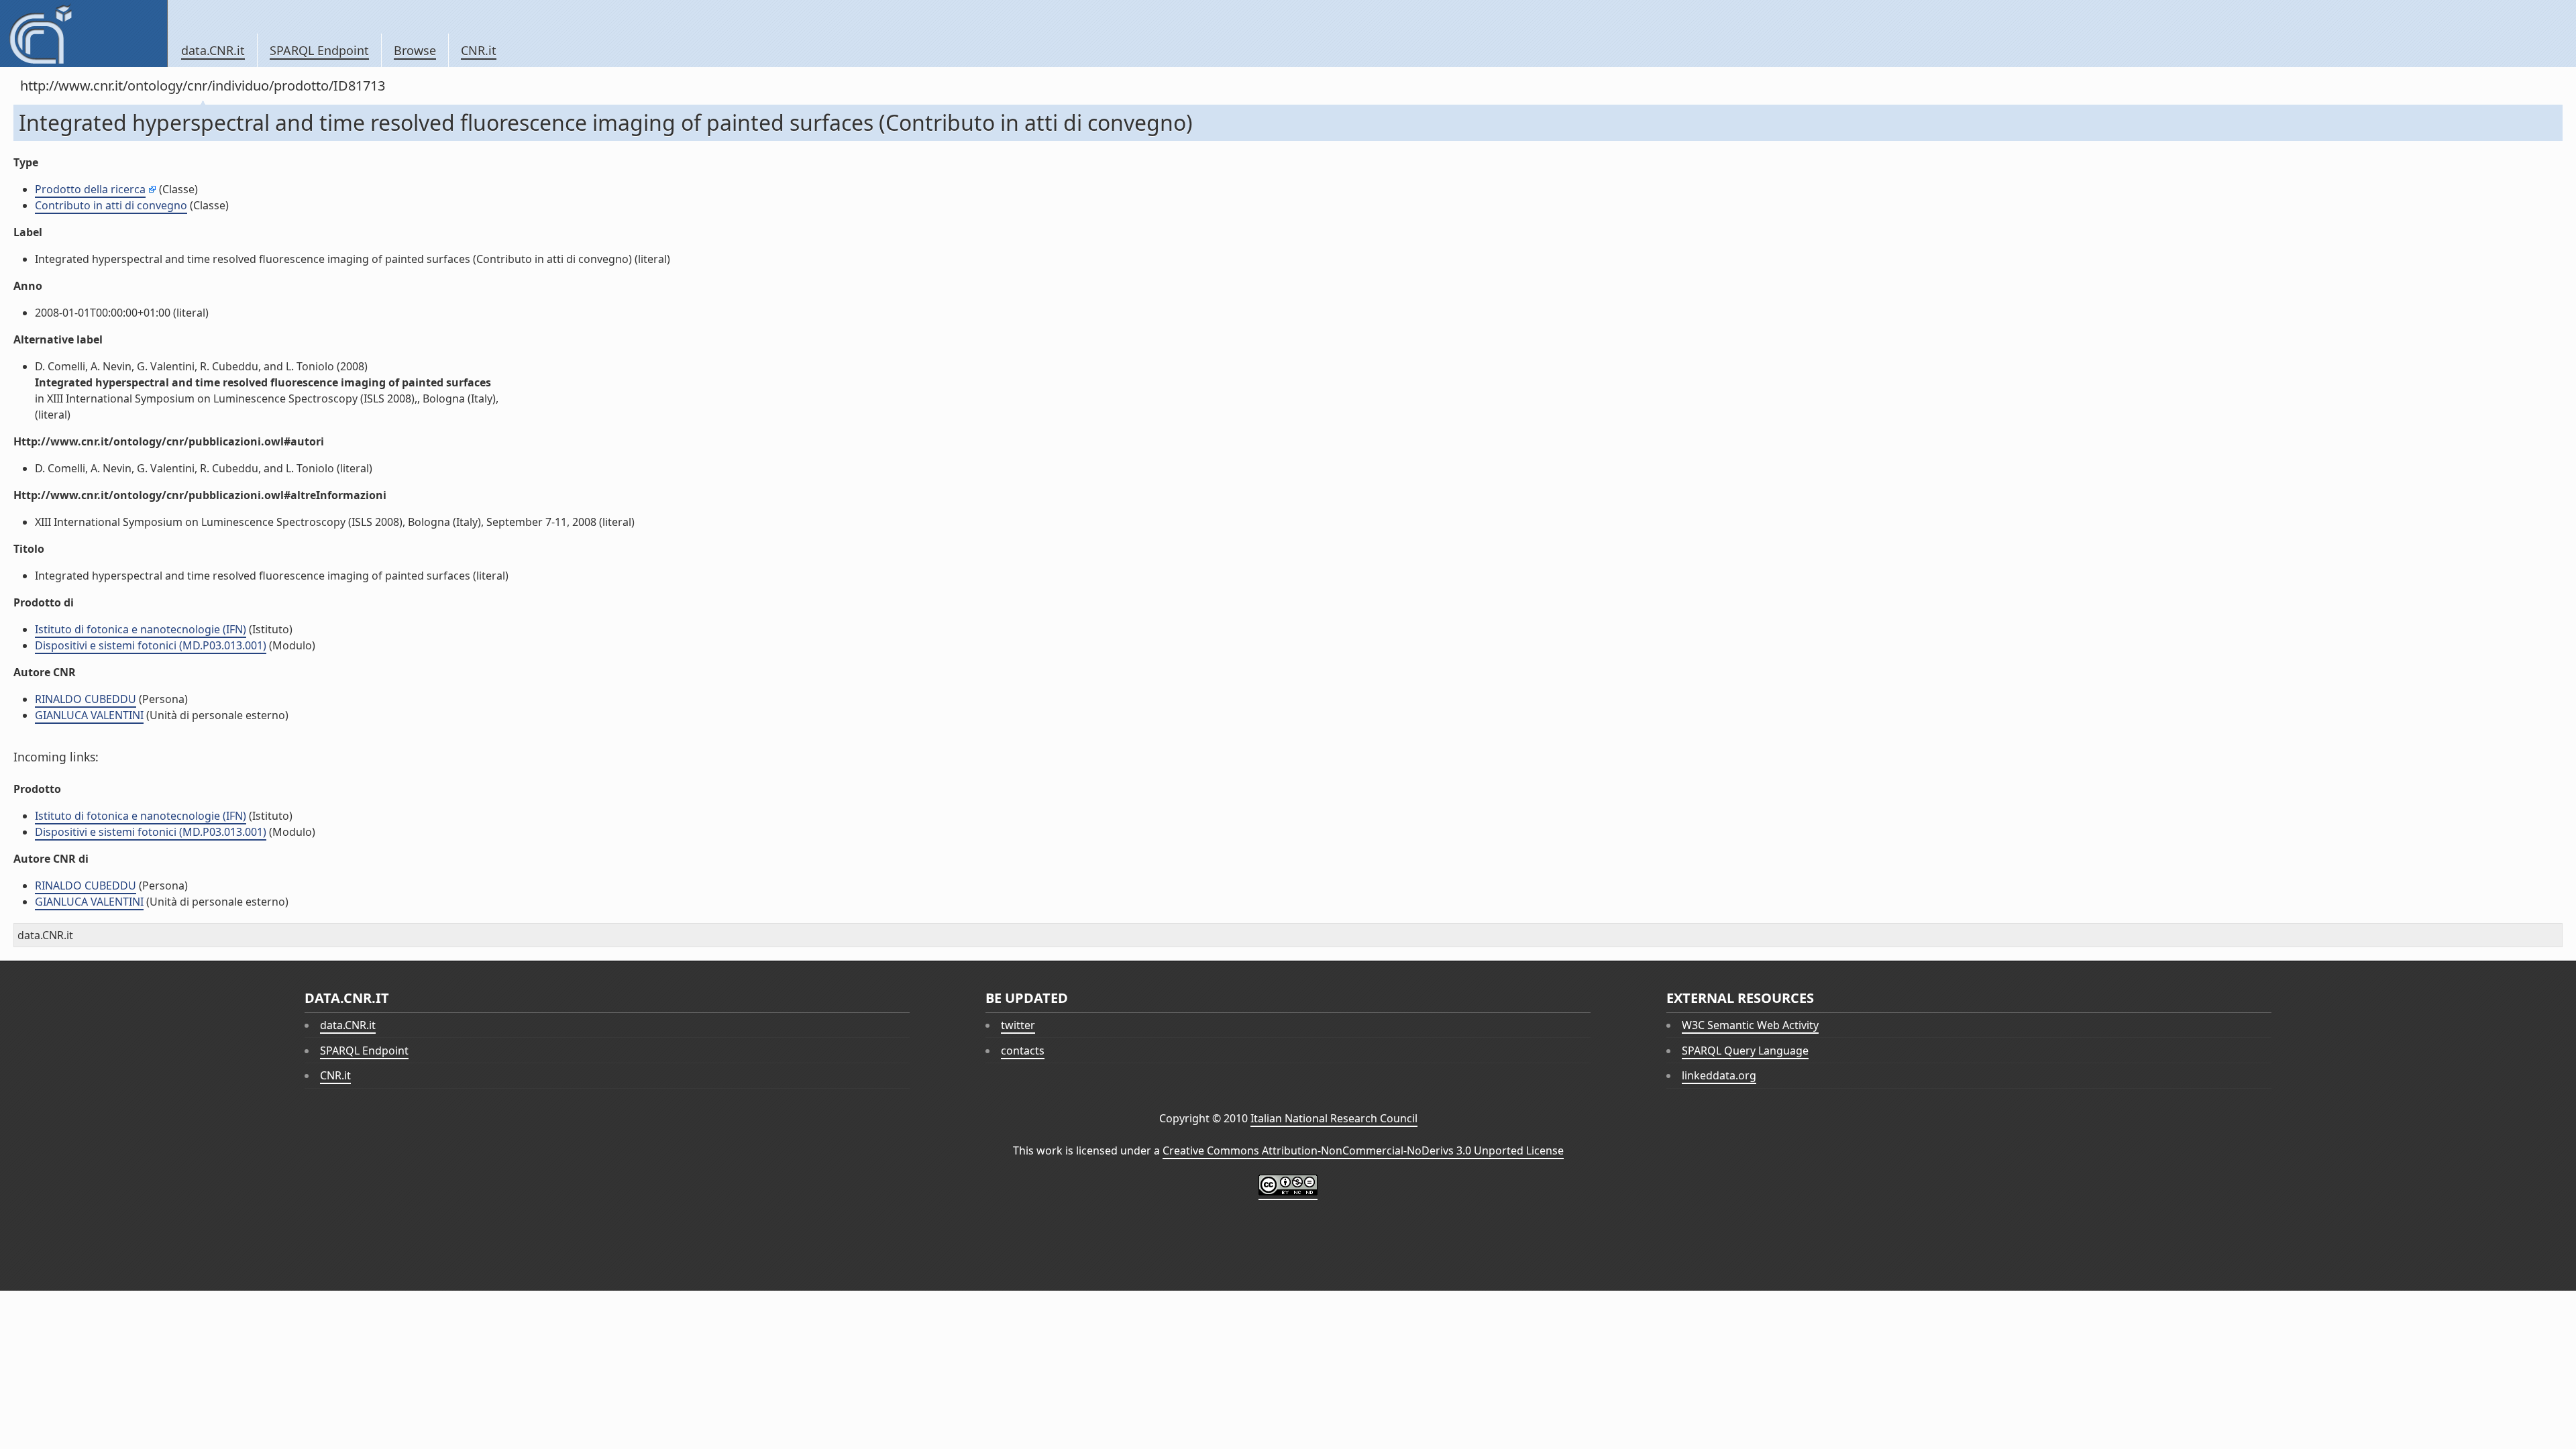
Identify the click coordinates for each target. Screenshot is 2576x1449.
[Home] (84, 34)
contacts (1023, 1051)
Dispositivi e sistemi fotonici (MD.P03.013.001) (151, 645)
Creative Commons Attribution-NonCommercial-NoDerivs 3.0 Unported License (1363, 1150)
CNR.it (479, 50)
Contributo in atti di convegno (111, 205)
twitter (1018, 1025)
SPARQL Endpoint (319, 50)
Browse (415, 50)
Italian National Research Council (1334, 1118)
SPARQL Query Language (1745, 1051)
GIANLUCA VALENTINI (89, 715)
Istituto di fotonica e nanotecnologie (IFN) (141, 629)
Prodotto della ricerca (90, 189)
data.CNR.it (213, 50)
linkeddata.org (1719, 1075)
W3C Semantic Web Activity (1750, 1025)
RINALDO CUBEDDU (86, 699)
